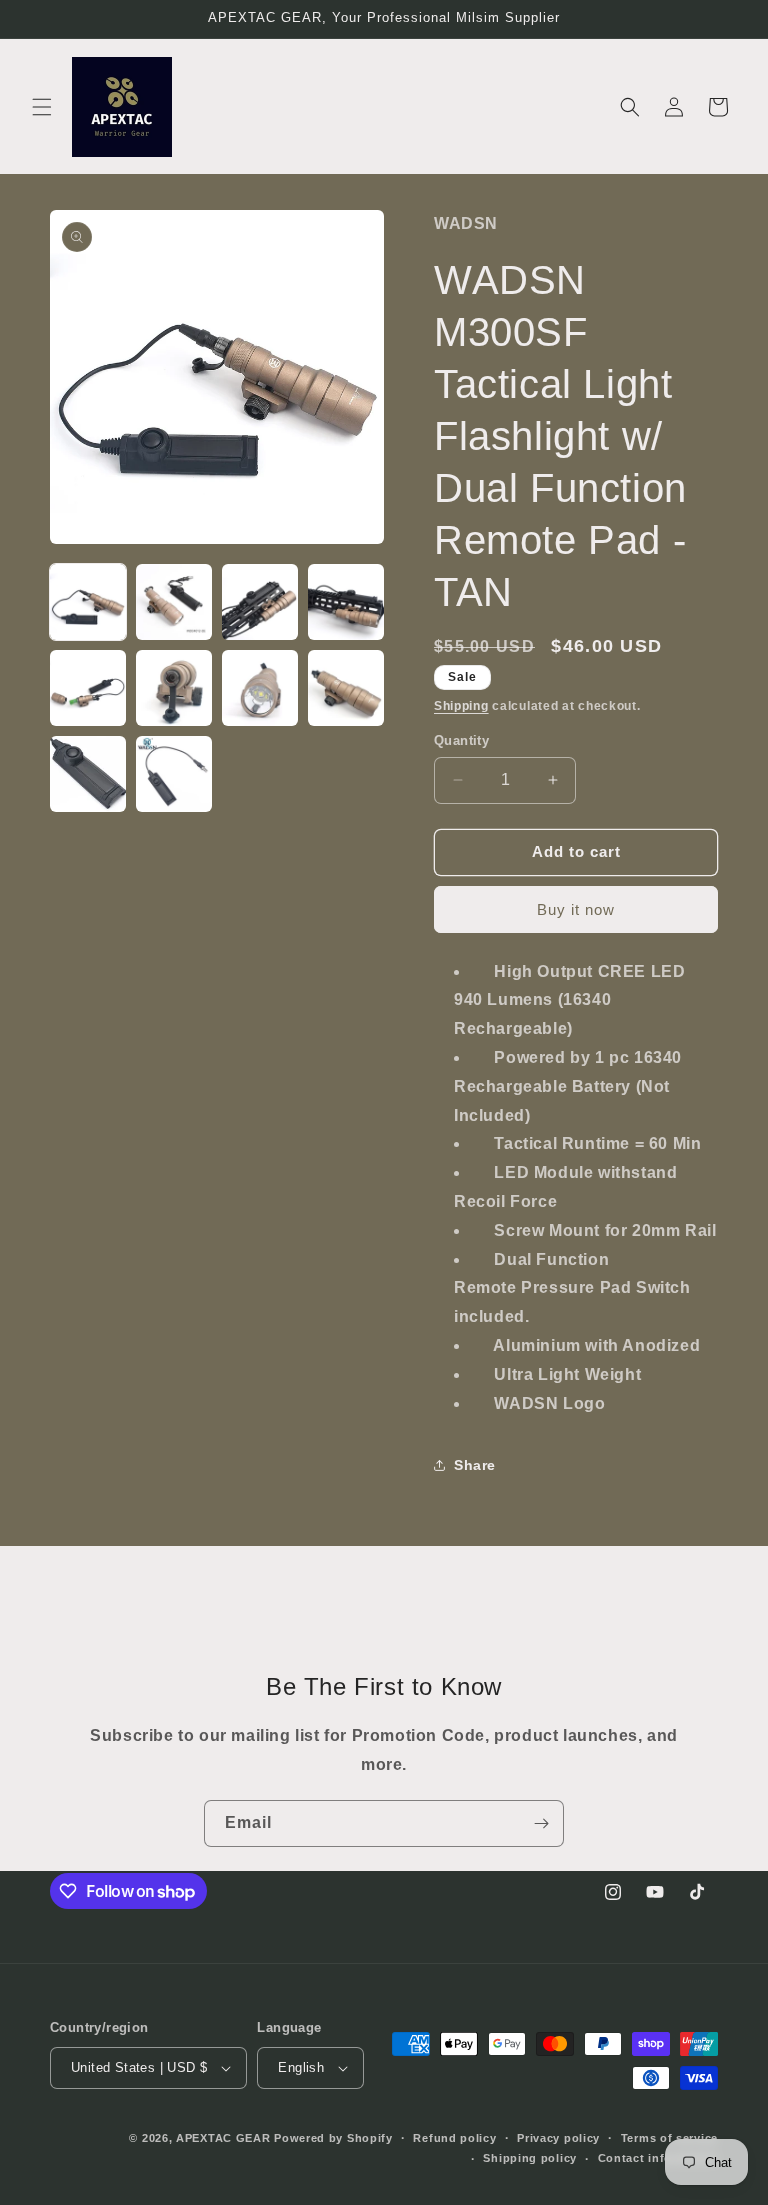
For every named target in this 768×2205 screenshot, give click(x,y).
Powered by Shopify (333, 2138)
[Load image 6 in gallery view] (174, 688)
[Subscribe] (541, 1823)
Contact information (658, 2158)
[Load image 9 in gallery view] (88, 774)
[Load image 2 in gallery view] (174, 602)
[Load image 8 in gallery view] (346, 688)
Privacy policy (558, 2138)
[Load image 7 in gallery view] (260, 688)
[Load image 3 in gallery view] (260, 602)
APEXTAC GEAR (223, 2138)
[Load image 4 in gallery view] (346, 602)
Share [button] (475, 1465)
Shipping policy (530, 2158)
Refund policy (454, 2138)
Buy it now (576, 909)
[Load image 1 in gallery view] (88, 602)
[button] (42, 107)
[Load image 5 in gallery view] (88, 688)
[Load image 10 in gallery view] (174, 774)
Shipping (461, 706)
